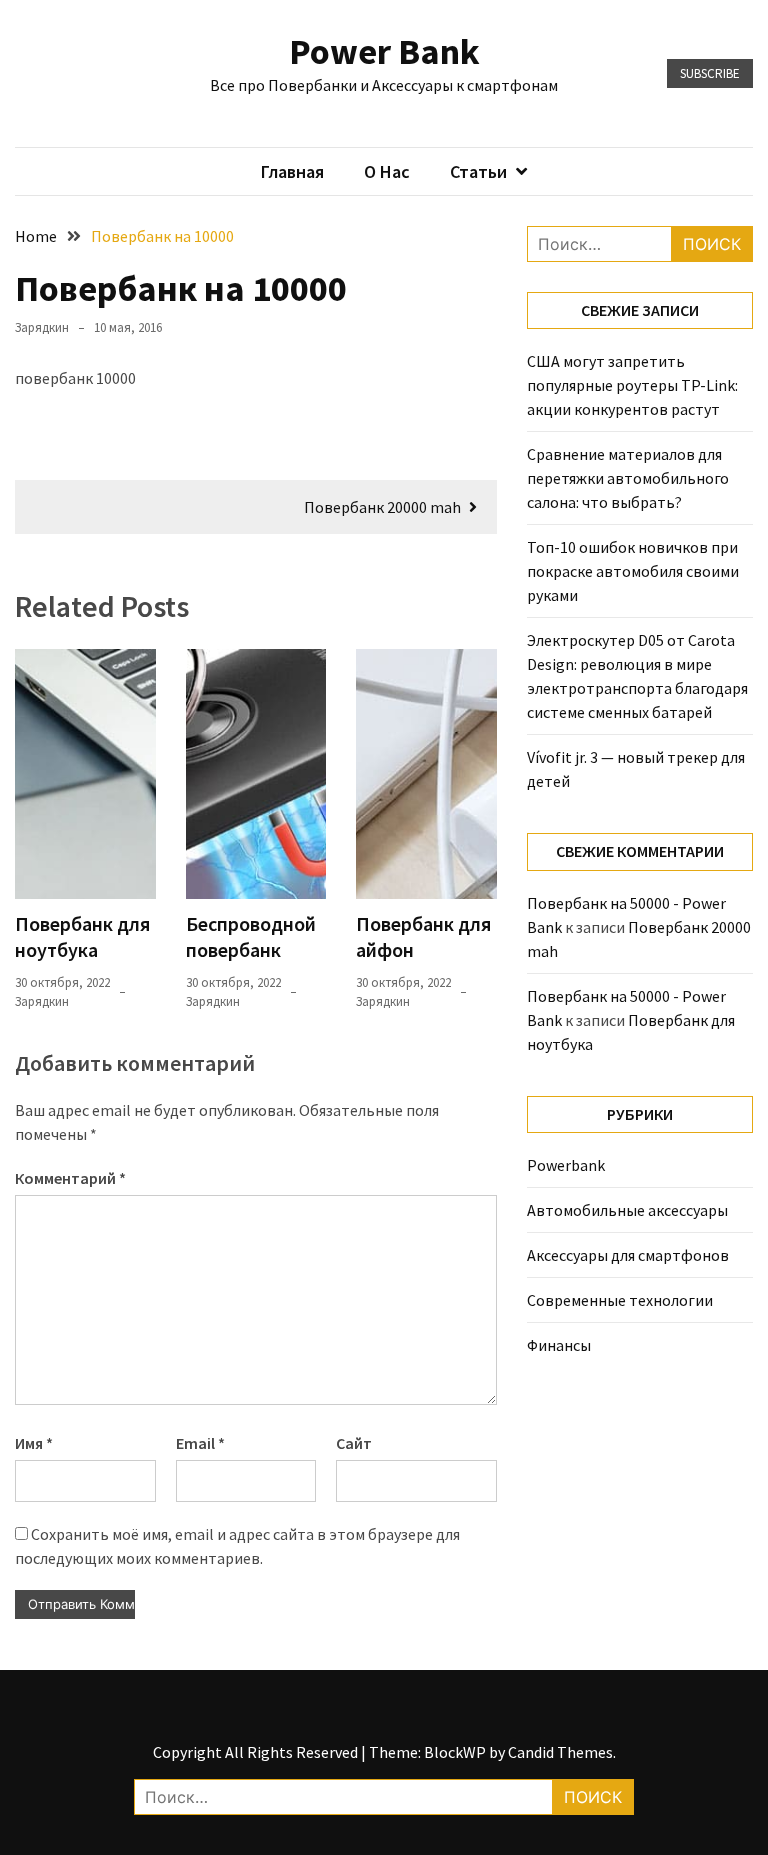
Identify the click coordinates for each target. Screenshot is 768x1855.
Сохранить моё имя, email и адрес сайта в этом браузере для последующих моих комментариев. (237, 1546)
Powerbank (566, 1165)
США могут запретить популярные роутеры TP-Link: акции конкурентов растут (632, 385)
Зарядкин (42, 327)
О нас (387, 171)
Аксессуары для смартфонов (628, 1255)
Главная (292, 171)
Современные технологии (620, 1300)
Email (200, 1443)
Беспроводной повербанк (251, 936)
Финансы (559, 1345)
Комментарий (70, 1178)
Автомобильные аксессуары (627, 1210)
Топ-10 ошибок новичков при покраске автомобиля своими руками (633, 571)
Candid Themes (560, 1752)
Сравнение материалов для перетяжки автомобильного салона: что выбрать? (628, 478)
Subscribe (710, 73)
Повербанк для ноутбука (82, 936)
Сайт (354, 1443)
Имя (34, 1443)
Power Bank (384, 51)
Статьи (478, 171)
